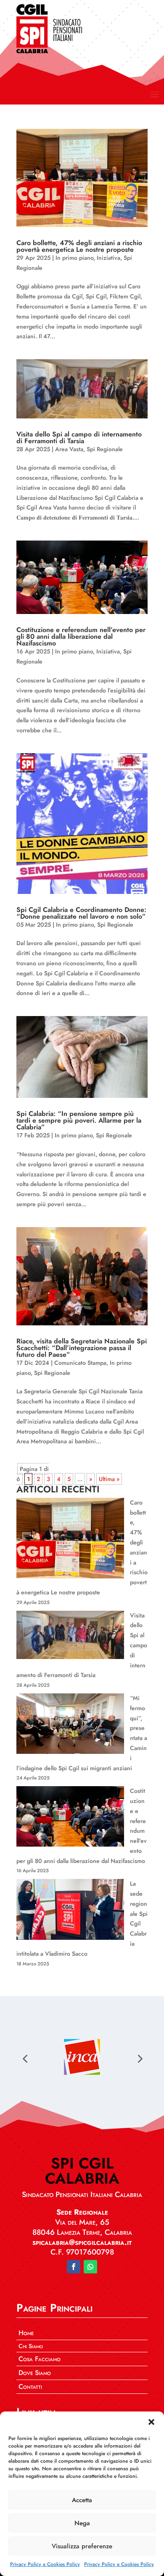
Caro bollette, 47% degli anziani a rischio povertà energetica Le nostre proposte (79, 246)
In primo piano (74, 258)
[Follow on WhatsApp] (90, 2267)
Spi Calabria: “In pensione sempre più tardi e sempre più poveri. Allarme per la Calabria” (79, 1120)
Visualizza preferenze (82, 2546)
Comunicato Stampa (80, 1363)
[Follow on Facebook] (74, 2267)
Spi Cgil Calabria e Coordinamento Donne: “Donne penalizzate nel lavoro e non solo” (81, 913)
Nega (82, 2523)
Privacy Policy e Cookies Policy (45, 2564)
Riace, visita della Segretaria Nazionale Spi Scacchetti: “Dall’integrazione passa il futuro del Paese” (82, 1348)
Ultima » (109, 1479)
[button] (151, 2422)
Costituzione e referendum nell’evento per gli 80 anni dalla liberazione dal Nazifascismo (81, 636)
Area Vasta (69, 449)
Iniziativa (108, 258)
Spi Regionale (105, 449)
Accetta (82, 2500)
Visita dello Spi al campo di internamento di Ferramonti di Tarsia (79, 438)
